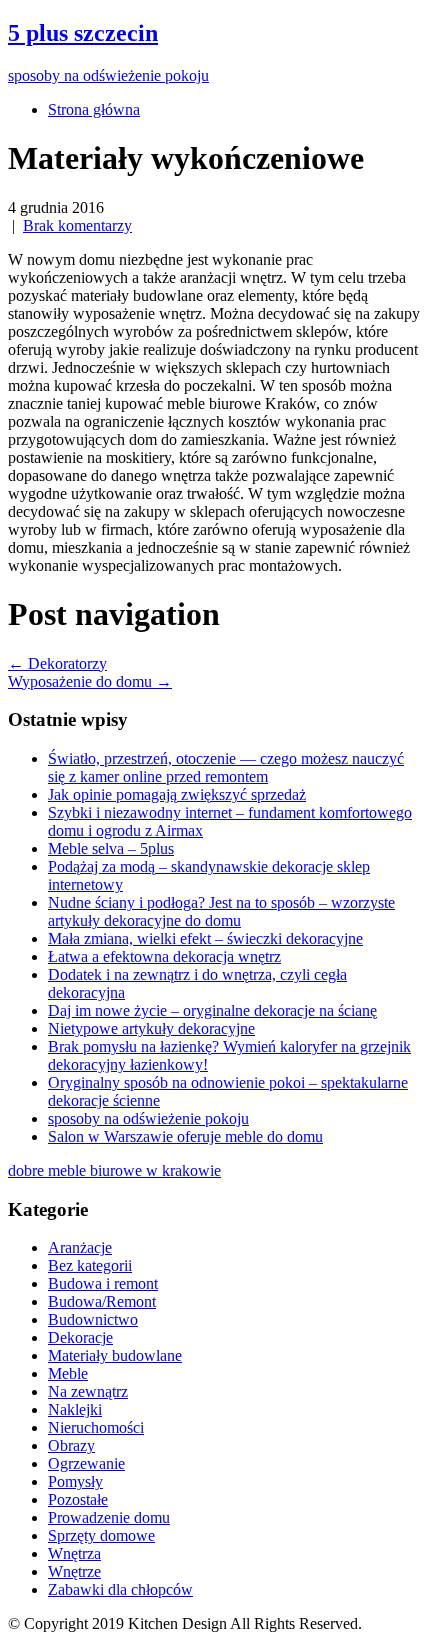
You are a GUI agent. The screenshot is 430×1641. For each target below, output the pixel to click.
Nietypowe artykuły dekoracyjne (151, 1028)
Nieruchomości (96, 1427)
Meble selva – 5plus (111, 848)
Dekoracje (80, 1337)
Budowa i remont (103, 1283)
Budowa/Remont (102, 1301)
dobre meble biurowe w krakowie (114, 1170)
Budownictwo (93, 1319)
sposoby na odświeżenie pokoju (148, 1118)
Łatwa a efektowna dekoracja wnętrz (164, 956)
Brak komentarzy (77, 225)
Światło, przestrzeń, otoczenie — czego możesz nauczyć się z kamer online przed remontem (226, 767)
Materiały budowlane (115, 1355)
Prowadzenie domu (109, 1517)
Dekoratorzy (57, 663)
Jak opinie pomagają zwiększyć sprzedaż (177, 794)
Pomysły (75, 1481)
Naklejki (75, 1409)
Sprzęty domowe (101, 1535)
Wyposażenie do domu (90, 681)
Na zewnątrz (88, 1391)
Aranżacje (80, 1247)
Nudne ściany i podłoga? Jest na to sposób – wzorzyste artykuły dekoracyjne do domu (221, 911)
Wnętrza (74, 1553)
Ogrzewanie (86, 1463)
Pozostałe (78, 1499)
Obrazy (71, 1445)
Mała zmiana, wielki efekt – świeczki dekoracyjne (205, 938)
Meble (68, 1373)
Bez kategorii (90, 1265)
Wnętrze (74, 1571)
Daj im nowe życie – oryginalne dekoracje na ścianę (212, 1010)
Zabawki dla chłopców (120, 1589)
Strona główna (94, 109)
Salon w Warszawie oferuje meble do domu (185, 1136)
